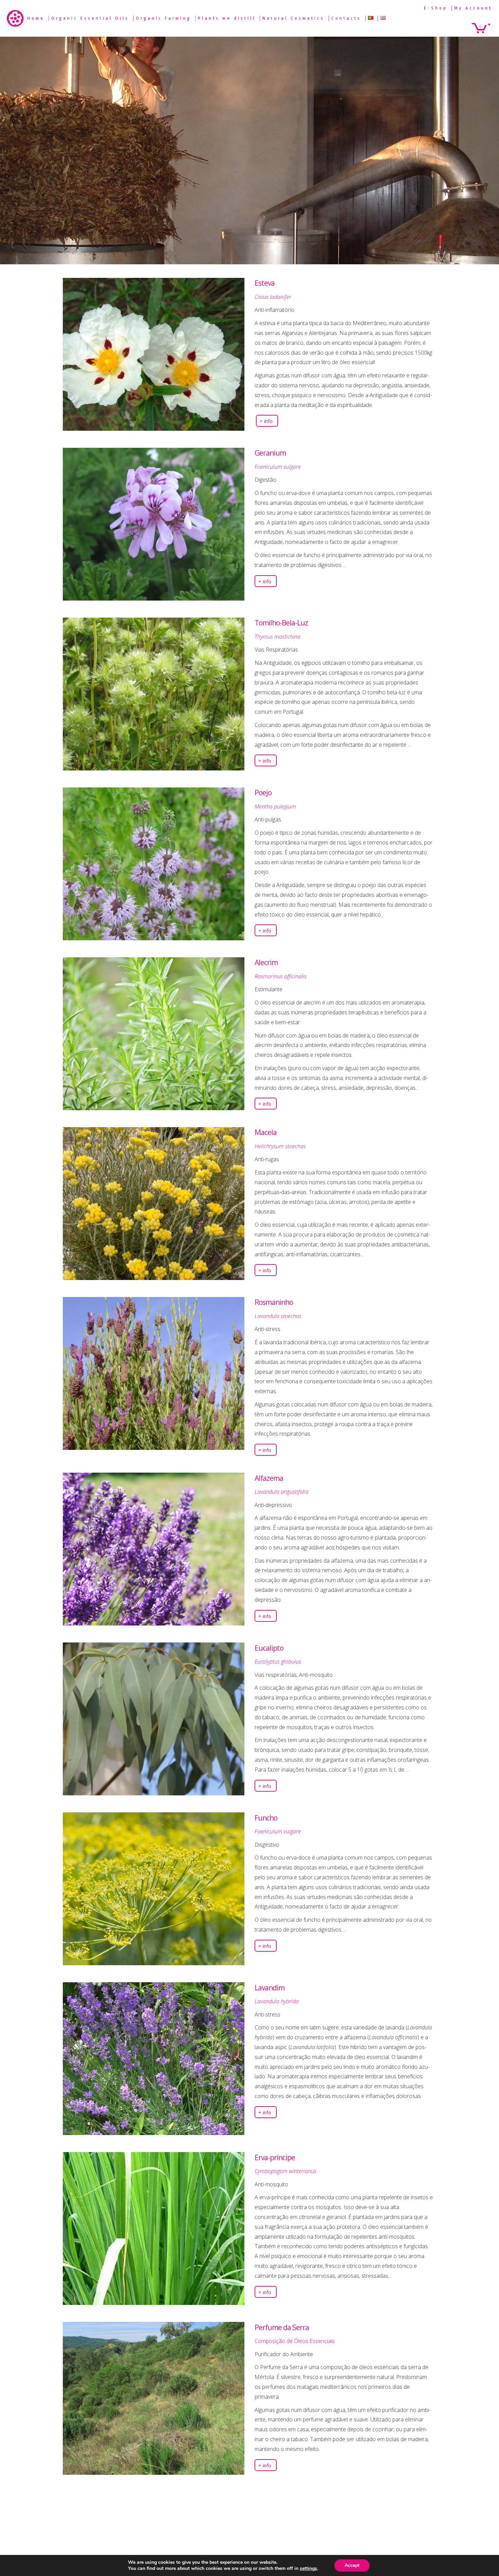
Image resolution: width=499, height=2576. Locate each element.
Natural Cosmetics (293, 18)
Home (36, 18)
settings (308, 2569)
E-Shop (436, 8)
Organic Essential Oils (90, 18)
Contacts (346, 18)
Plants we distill (227, 18)
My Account (473, 8)
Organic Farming (163, 18)
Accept (352, 2565)
